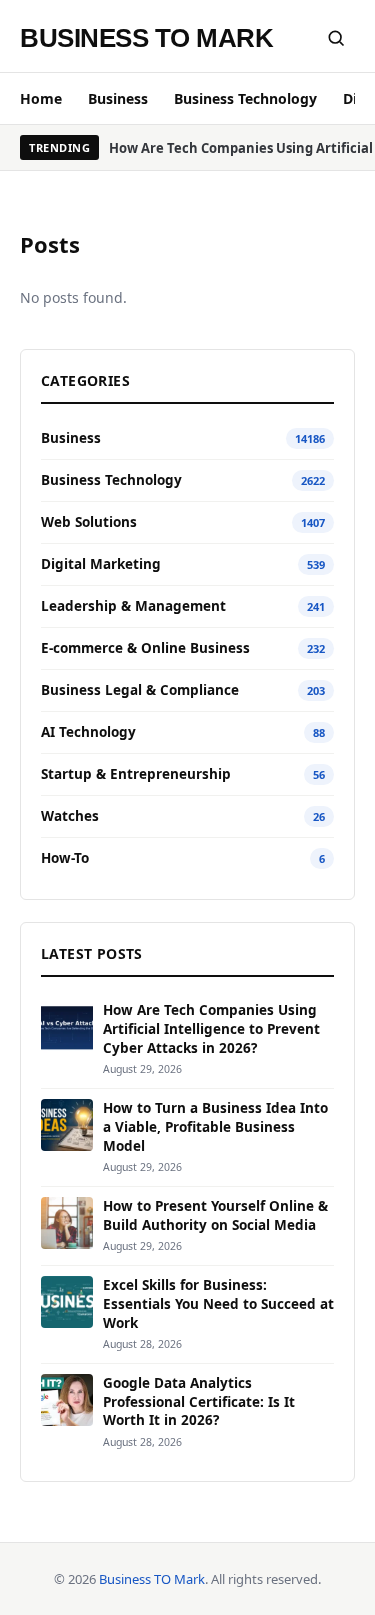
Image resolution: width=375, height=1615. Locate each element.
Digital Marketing (101, 564)
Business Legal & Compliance (140, 690)
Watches (70, 816)
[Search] (336, 38)
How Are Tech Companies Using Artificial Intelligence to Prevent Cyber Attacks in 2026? (211, 1029)
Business (118, 98)
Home (41, 98)
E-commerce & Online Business (145, 648)
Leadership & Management (133, 606)
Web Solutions (89, 522)
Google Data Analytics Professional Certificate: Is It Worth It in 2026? (199, 1402)
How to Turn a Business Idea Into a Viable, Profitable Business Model (215, 1127)
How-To (65, 858)
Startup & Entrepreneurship (136, 774)
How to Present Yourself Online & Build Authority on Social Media (215, 1215)
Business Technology (245, 98)
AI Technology (88, 732)
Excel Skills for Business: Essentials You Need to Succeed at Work (218, 1304)
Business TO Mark (146, 38)
